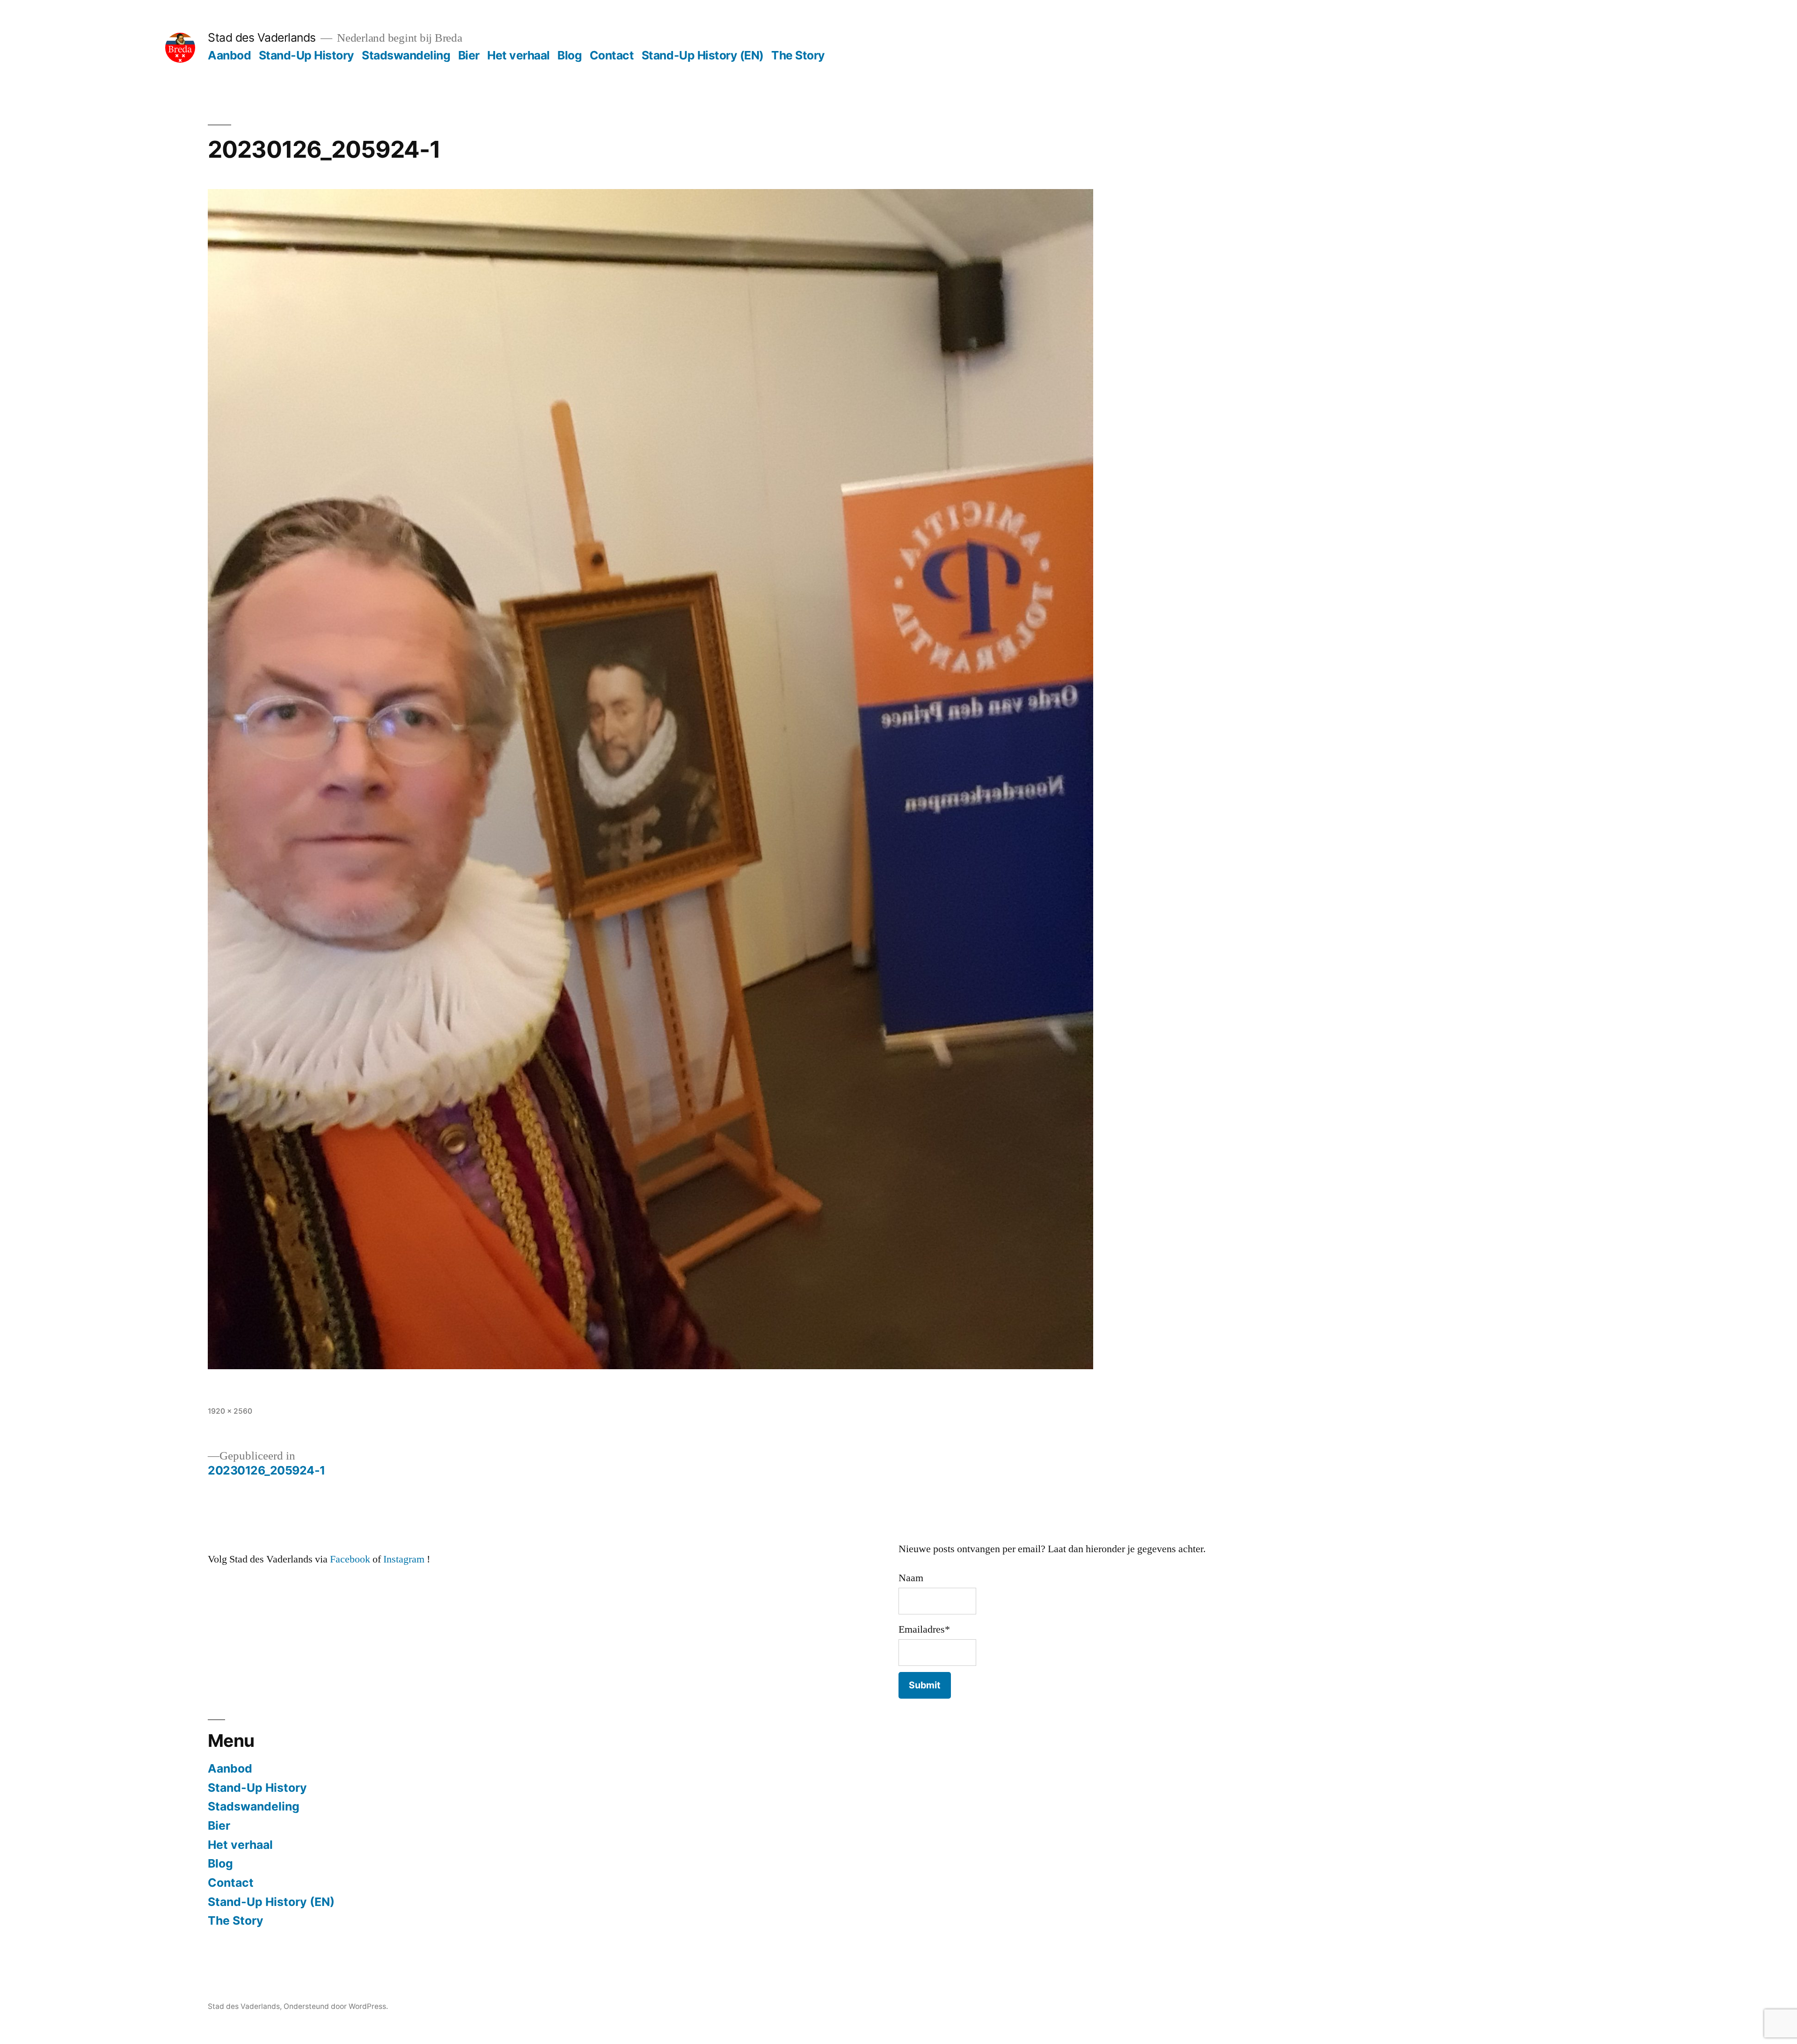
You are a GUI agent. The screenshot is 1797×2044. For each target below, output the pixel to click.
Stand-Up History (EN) (703, 55)
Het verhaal (519, 55)
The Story (798, 55)
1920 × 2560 (230, 1411)
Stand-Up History (307, 55)
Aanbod (229, 55)
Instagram (404, 1559)
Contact (612, 55)
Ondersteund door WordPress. (336, 2006)
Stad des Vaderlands (262, 37)
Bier (469, 55)
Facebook (350, 1559)
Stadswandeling (406, 55)
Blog (570, 55)
